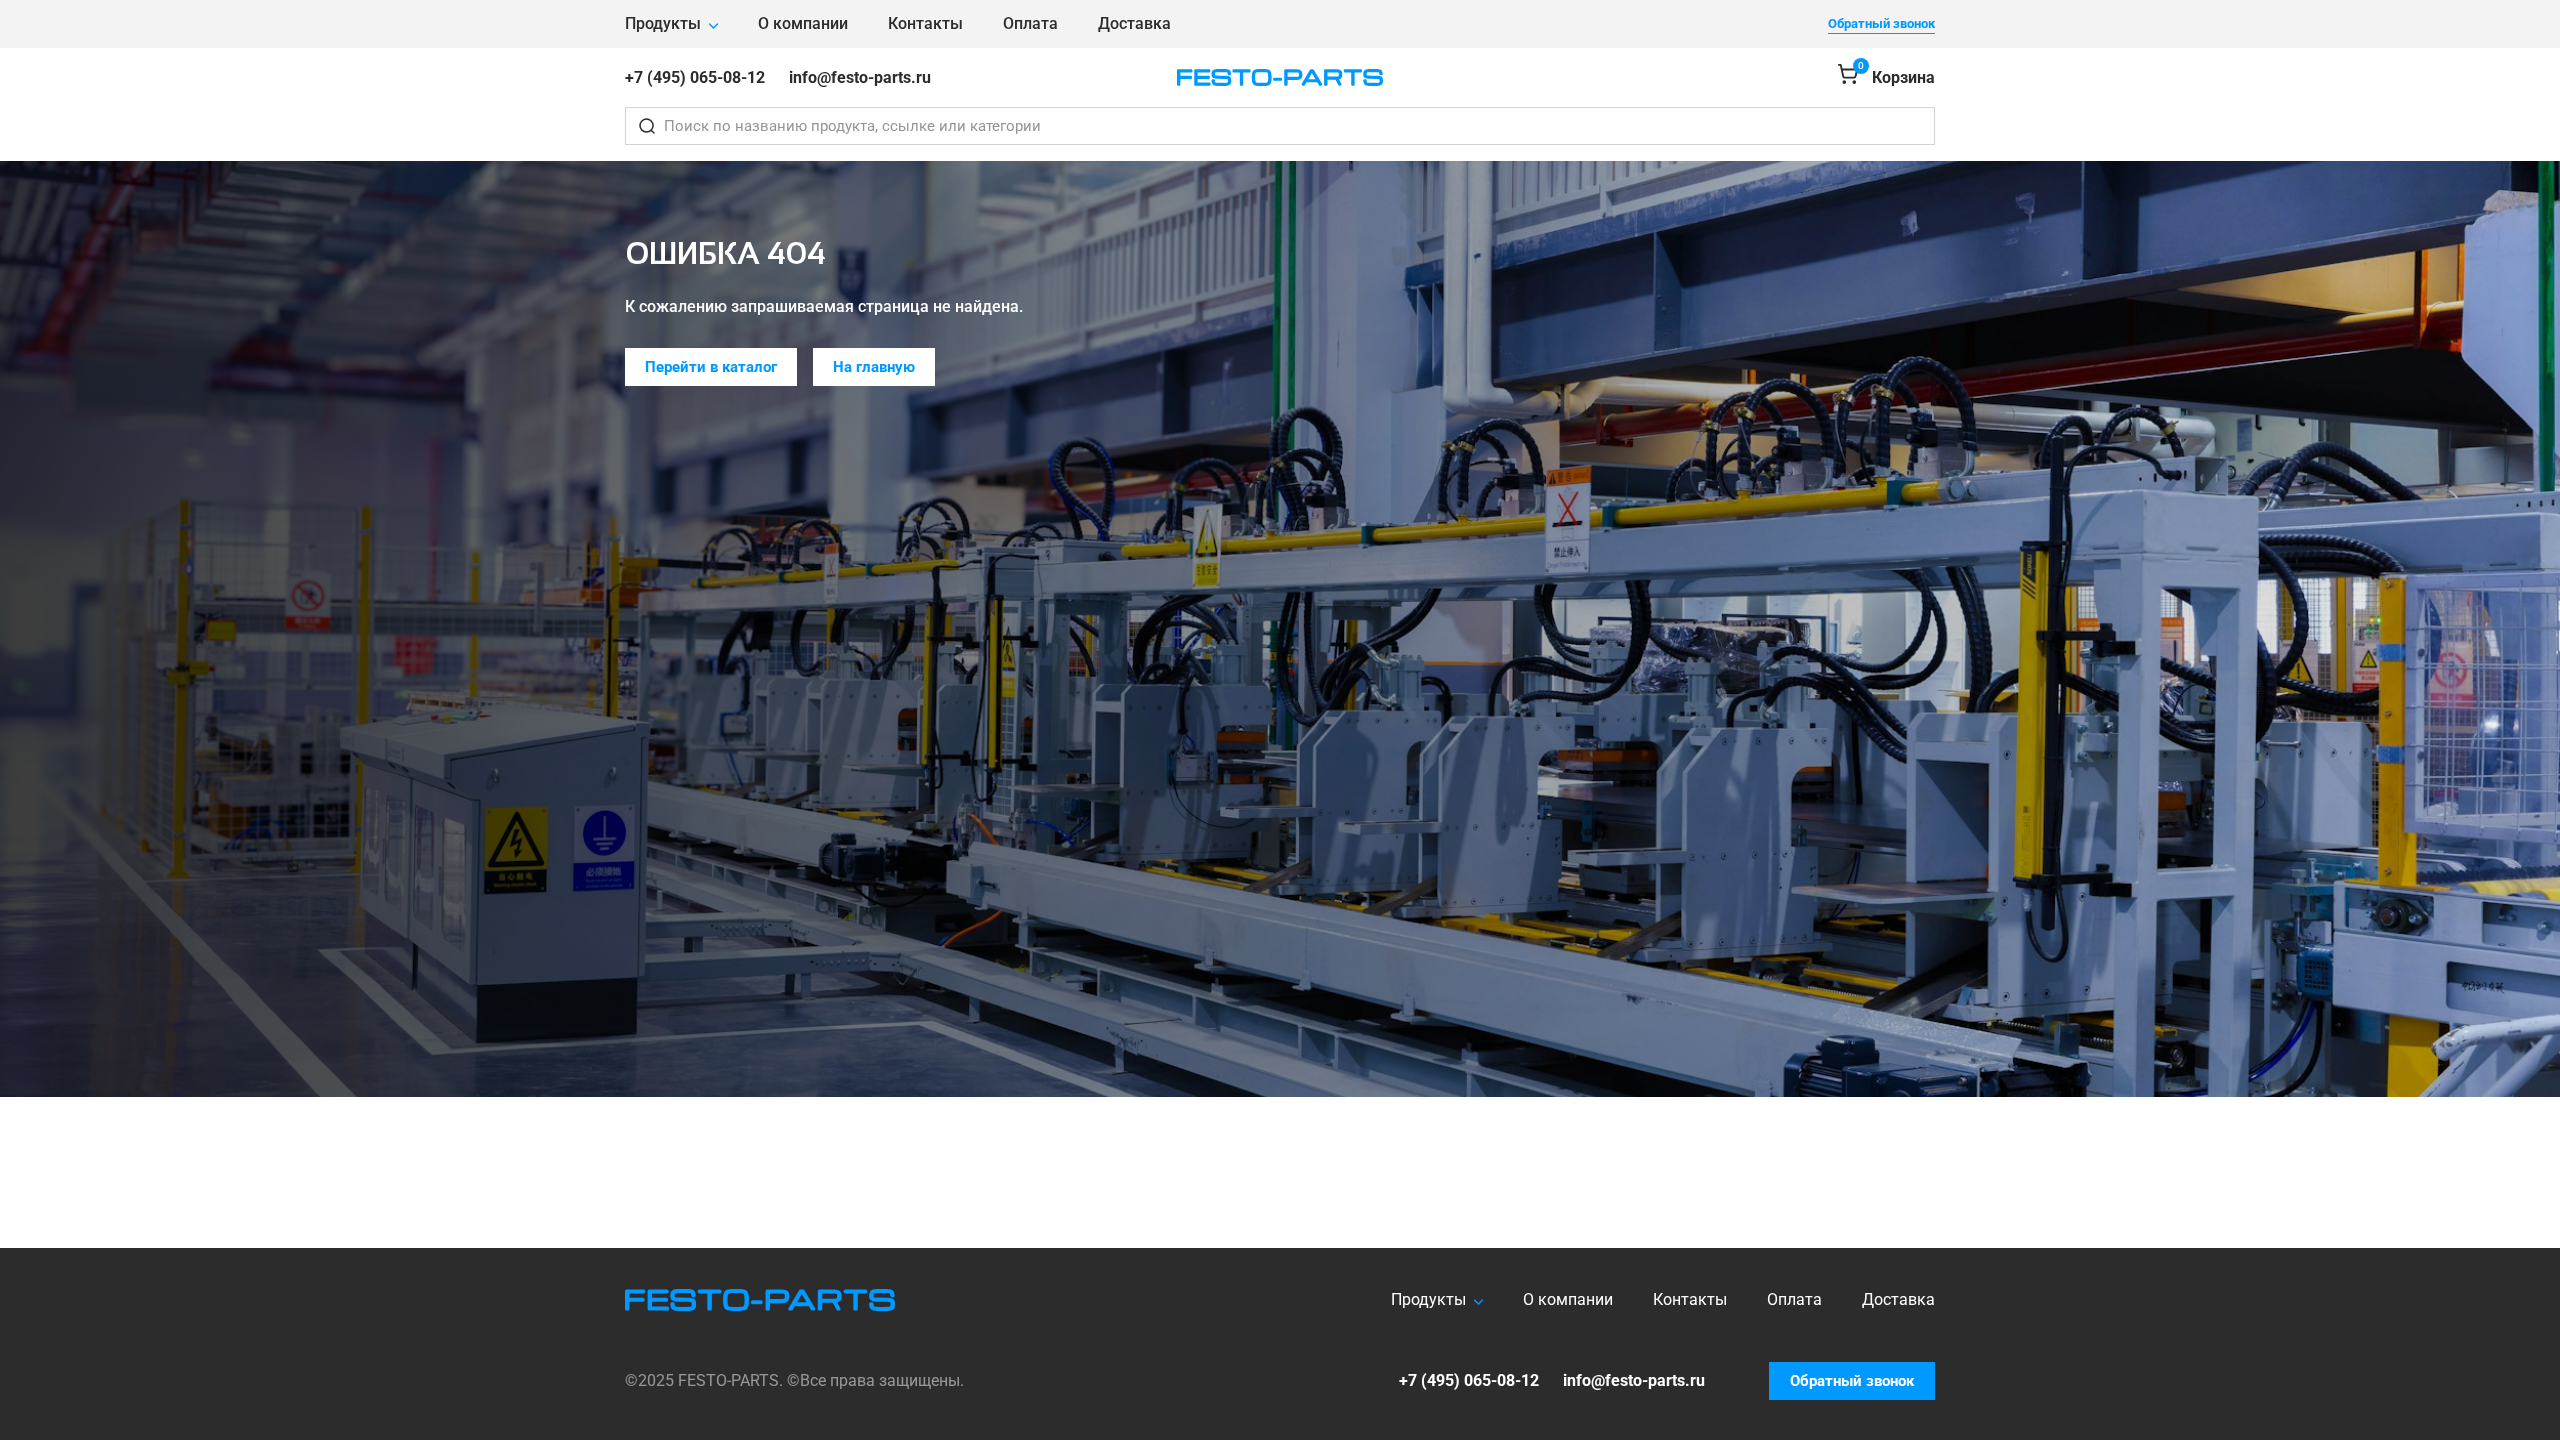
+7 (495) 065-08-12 (695, 77)
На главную (874, 367)
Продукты (663, 23)
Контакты (925, 23)
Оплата (1030, 23)
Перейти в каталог (711, 367)
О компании (803, 23)
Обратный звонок (1881, 23)
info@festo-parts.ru (860, 77)
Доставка (1134, 23)
